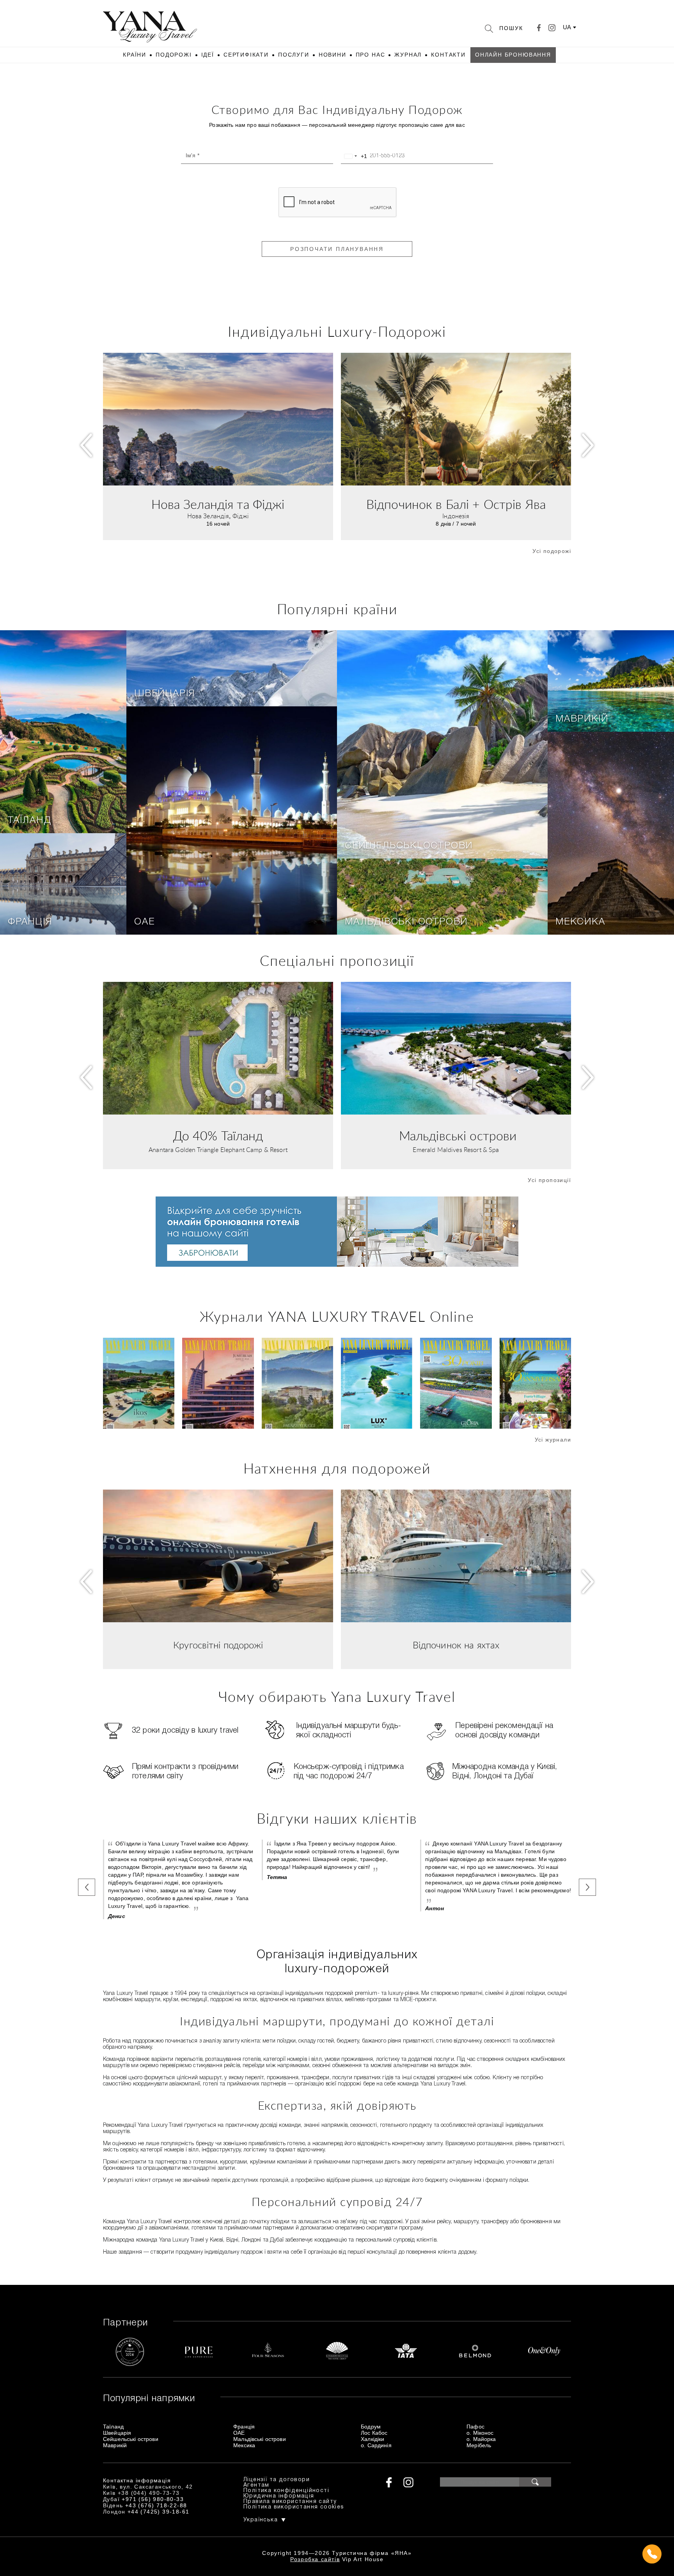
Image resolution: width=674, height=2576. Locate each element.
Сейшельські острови (409, 846)
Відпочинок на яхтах (456, 1646)
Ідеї (208, 55)
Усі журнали (553, 1440)
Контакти (448, 55)
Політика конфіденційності (286, 2491)
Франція (30, 922)
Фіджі (241, 516)
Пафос (475, 2427)
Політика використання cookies (294, 2507)
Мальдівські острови (406, 922)
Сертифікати (246, 55)
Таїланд (30, 821)
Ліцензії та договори (277, 2480)
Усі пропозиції (549, 1180)
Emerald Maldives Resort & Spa (456, 1150)
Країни (135, 55)
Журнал (408, 55)
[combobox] (354, 156)
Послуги (294, 55)
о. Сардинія (376, 2445)
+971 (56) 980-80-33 (153, 2499)
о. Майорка (481, 2439)
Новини (333, 55)
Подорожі (174, 55)
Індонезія (456, 516)
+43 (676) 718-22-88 (156, 2505)
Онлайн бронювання (513, 55)
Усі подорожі (552, 551)
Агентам (256, 2485)
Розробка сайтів (315, 2559)
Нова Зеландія (208, 516)
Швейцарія (165, 694)
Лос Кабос (374, 2433)
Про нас (371, 55)
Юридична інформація (279, 2496)
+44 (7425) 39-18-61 (159, 2512)
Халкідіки (372, 2439)
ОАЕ (144, 922)
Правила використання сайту (290, 2502)
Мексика (580, 922)
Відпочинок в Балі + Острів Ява (456, 505)
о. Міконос (480, 2433)
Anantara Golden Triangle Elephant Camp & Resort (218, 1150)
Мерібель (479, 2445)
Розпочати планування (337, 249)
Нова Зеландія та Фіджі (218, 505)
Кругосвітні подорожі (218, 1646)
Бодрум (371, 2427)
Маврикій (582, 719)
